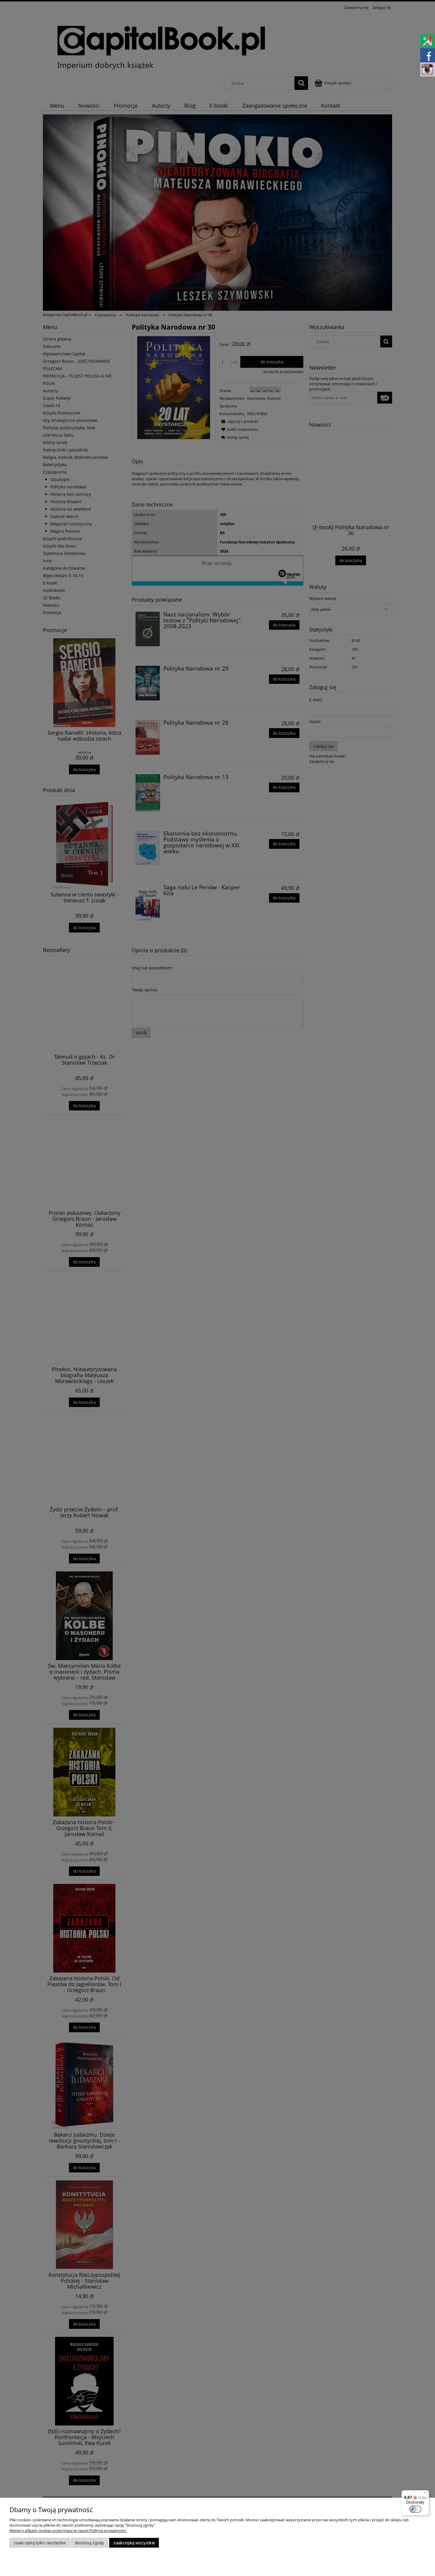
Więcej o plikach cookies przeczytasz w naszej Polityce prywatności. (68, 2530)
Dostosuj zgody (90, 2543)
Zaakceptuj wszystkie (134, 2543)
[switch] (415, 2509)
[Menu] (426, 2494)
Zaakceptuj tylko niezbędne (40, 2543)
